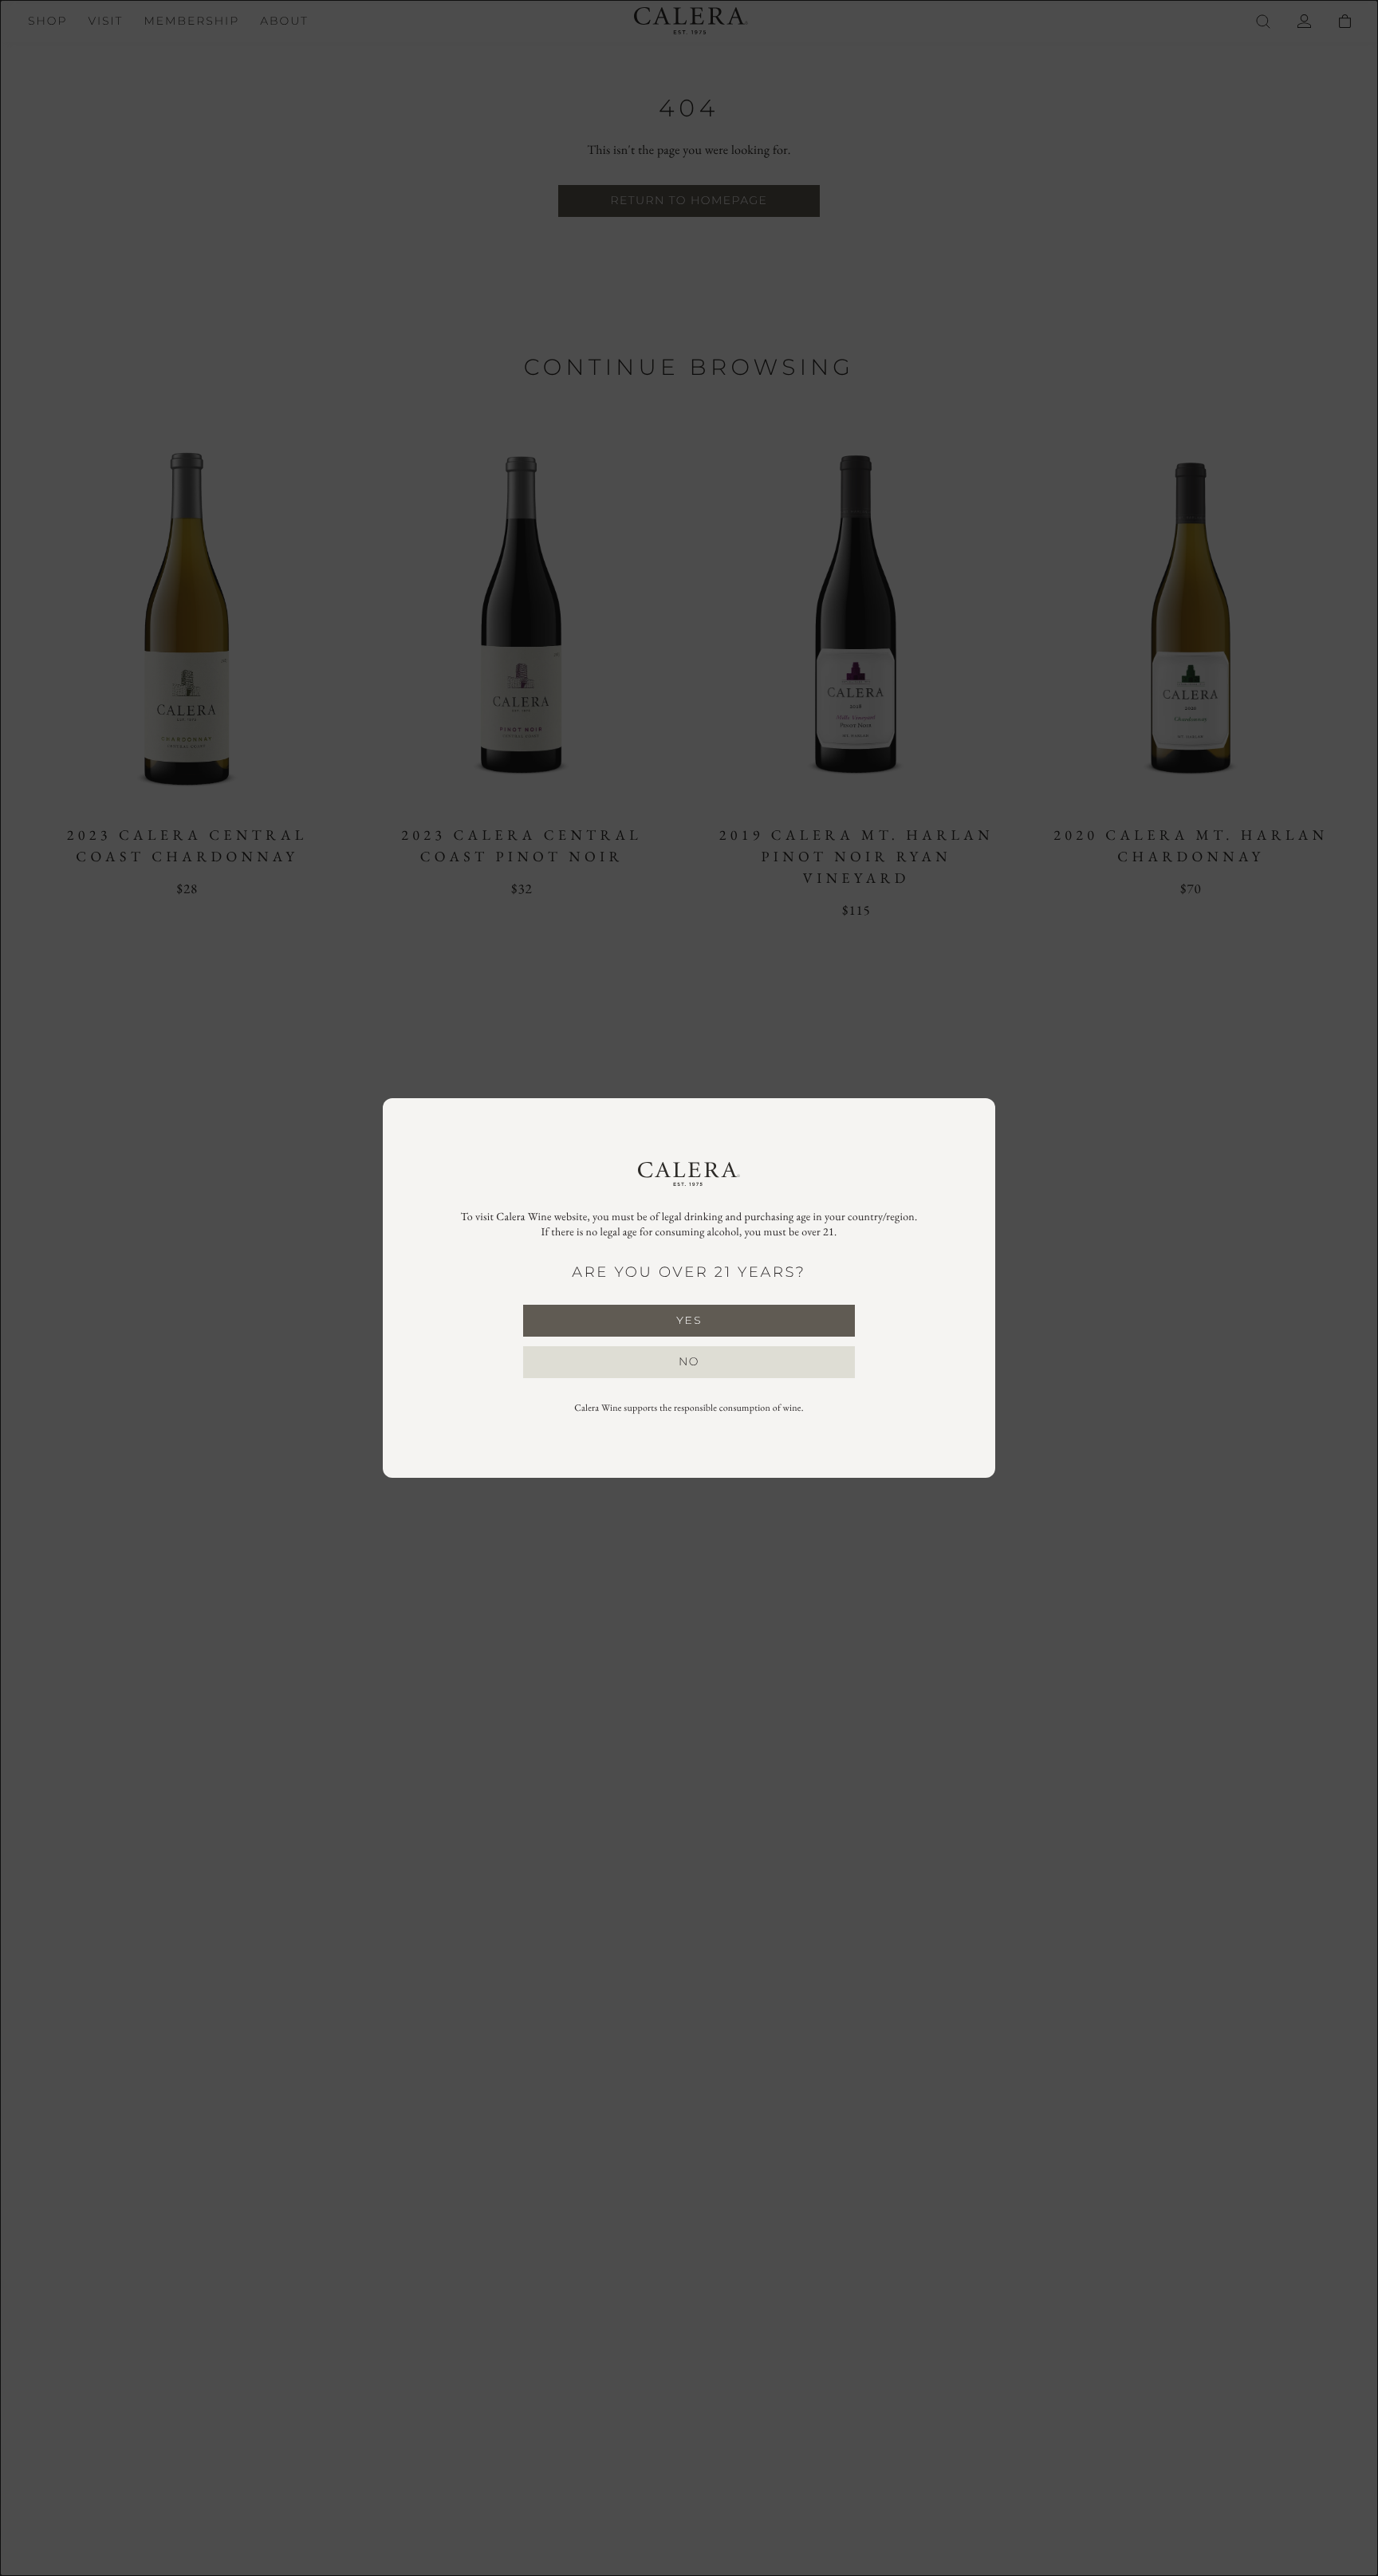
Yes (689, 1320)
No (689, 1361)
